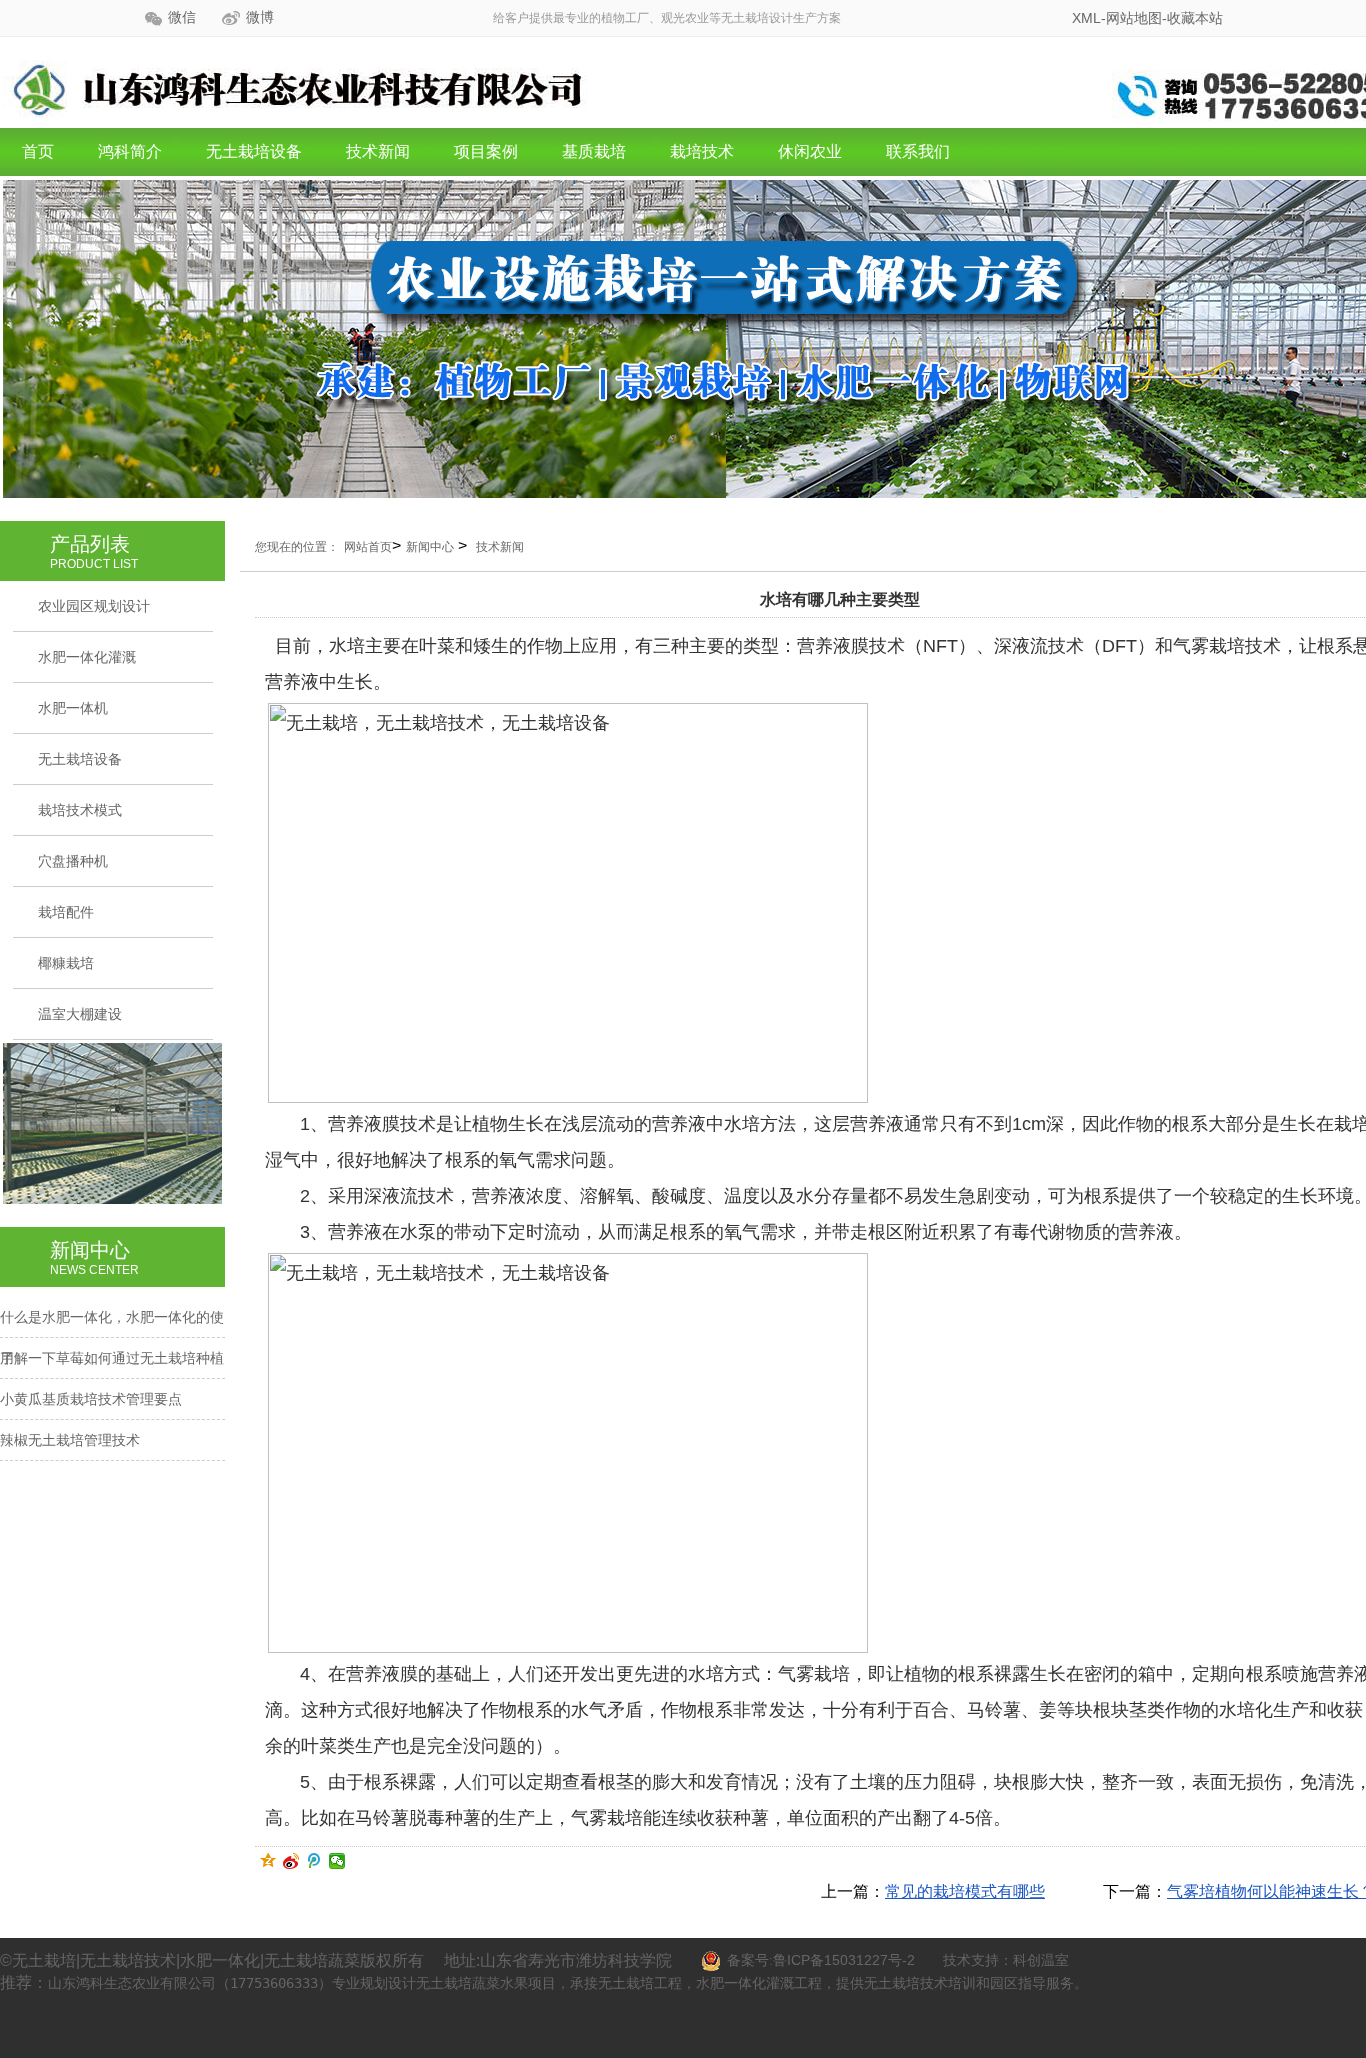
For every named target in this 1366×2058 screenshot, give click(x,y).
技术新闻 (378, 151)
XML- (1089, 18)
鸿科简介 (130, 151)
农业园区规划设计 (94, 606)
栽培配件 (66, 912)
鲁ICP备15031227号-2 (844, 1960)
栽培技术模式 (80, 810)
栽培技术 (702, 151)
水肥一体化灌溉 (87, 657)
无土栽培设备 (254, 151)
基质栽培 (594, 151)
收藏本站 (1195, 18)
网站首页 (368, 547)
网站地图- (1136, 18)
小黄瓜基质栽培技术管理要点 (91, 1399)
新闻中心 (430, 547)
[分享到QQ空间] (268, 1861)
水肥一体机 (73, 708)
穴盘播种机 (73, 861)
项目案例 (486, 151)
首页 (38, 151)
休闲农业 (810, 151)
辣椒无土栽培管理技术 (70, 1440)
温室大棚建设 (80, 1014)
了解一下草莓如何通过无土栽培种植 (112, 1358)
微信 (182, 17)
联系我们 (918, 151)
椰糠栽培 (66, 963)
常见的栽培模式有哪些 (965, 1891)
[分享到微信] (337, 1861)
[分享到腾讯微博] (314, 1861)
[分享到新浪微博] (291, 1861)
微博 (260, 17)
